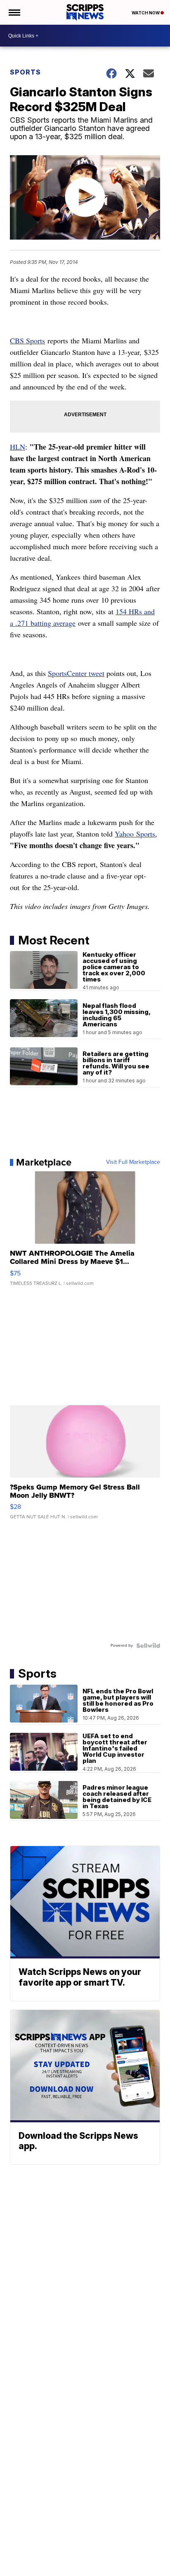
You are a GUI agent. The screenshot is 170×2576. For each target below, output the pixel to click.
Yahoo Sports (135, 834)
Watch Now (146, 13)
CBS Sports (27, 340)
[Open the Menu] (14, 12)
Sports (25, 72)
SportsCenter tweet (76, 673)
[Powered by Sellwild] (148, 1646)
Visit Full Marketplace (133, 1162)
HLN (18, 447)
